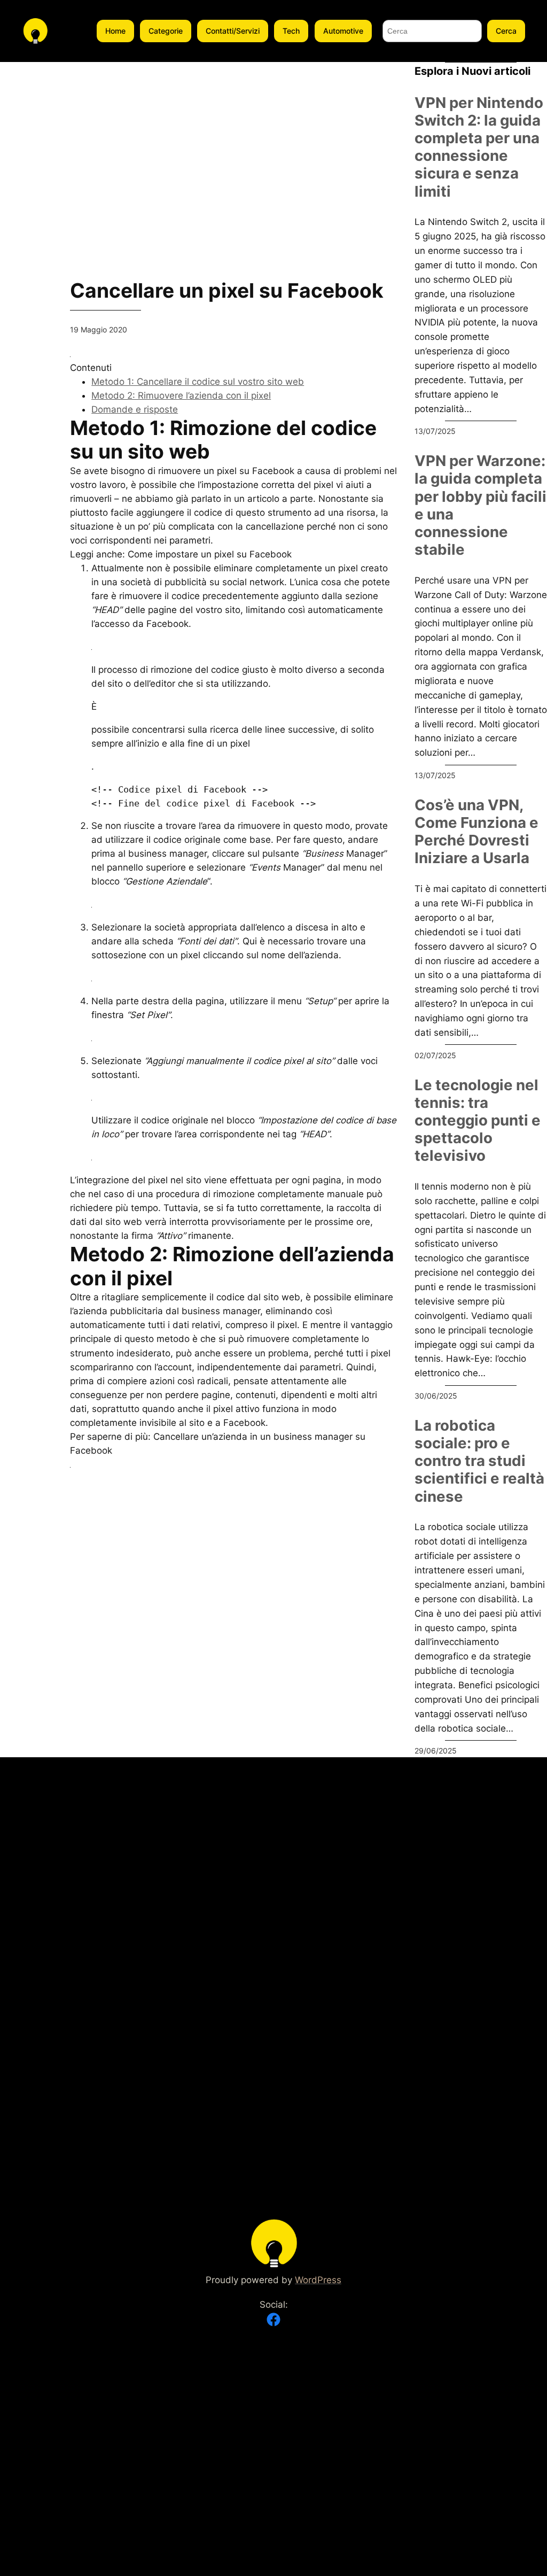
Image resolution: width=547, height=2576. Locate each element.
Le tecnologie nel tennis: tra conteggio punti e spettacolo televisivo (478, 1121)
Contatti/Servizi (233, 31)
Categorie (166, 31)
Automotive (343, 31)
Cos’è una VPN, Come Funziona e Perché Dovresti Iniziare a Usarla (476, 832)
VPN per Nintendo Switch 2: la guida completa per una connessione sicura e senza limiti (479, 147)
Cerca (506, 31)
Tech (291, 31)
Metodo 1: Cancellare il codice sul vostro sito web (198, 382)
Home (115, 31)
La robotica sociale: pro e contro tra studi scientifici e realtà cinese (479, 1461)
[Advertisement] (234, 137)
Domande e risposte (135, 409)
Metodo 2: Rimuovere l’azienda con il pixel (181, 395)
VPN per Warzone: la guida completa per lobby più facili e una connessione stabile (480, 505)
